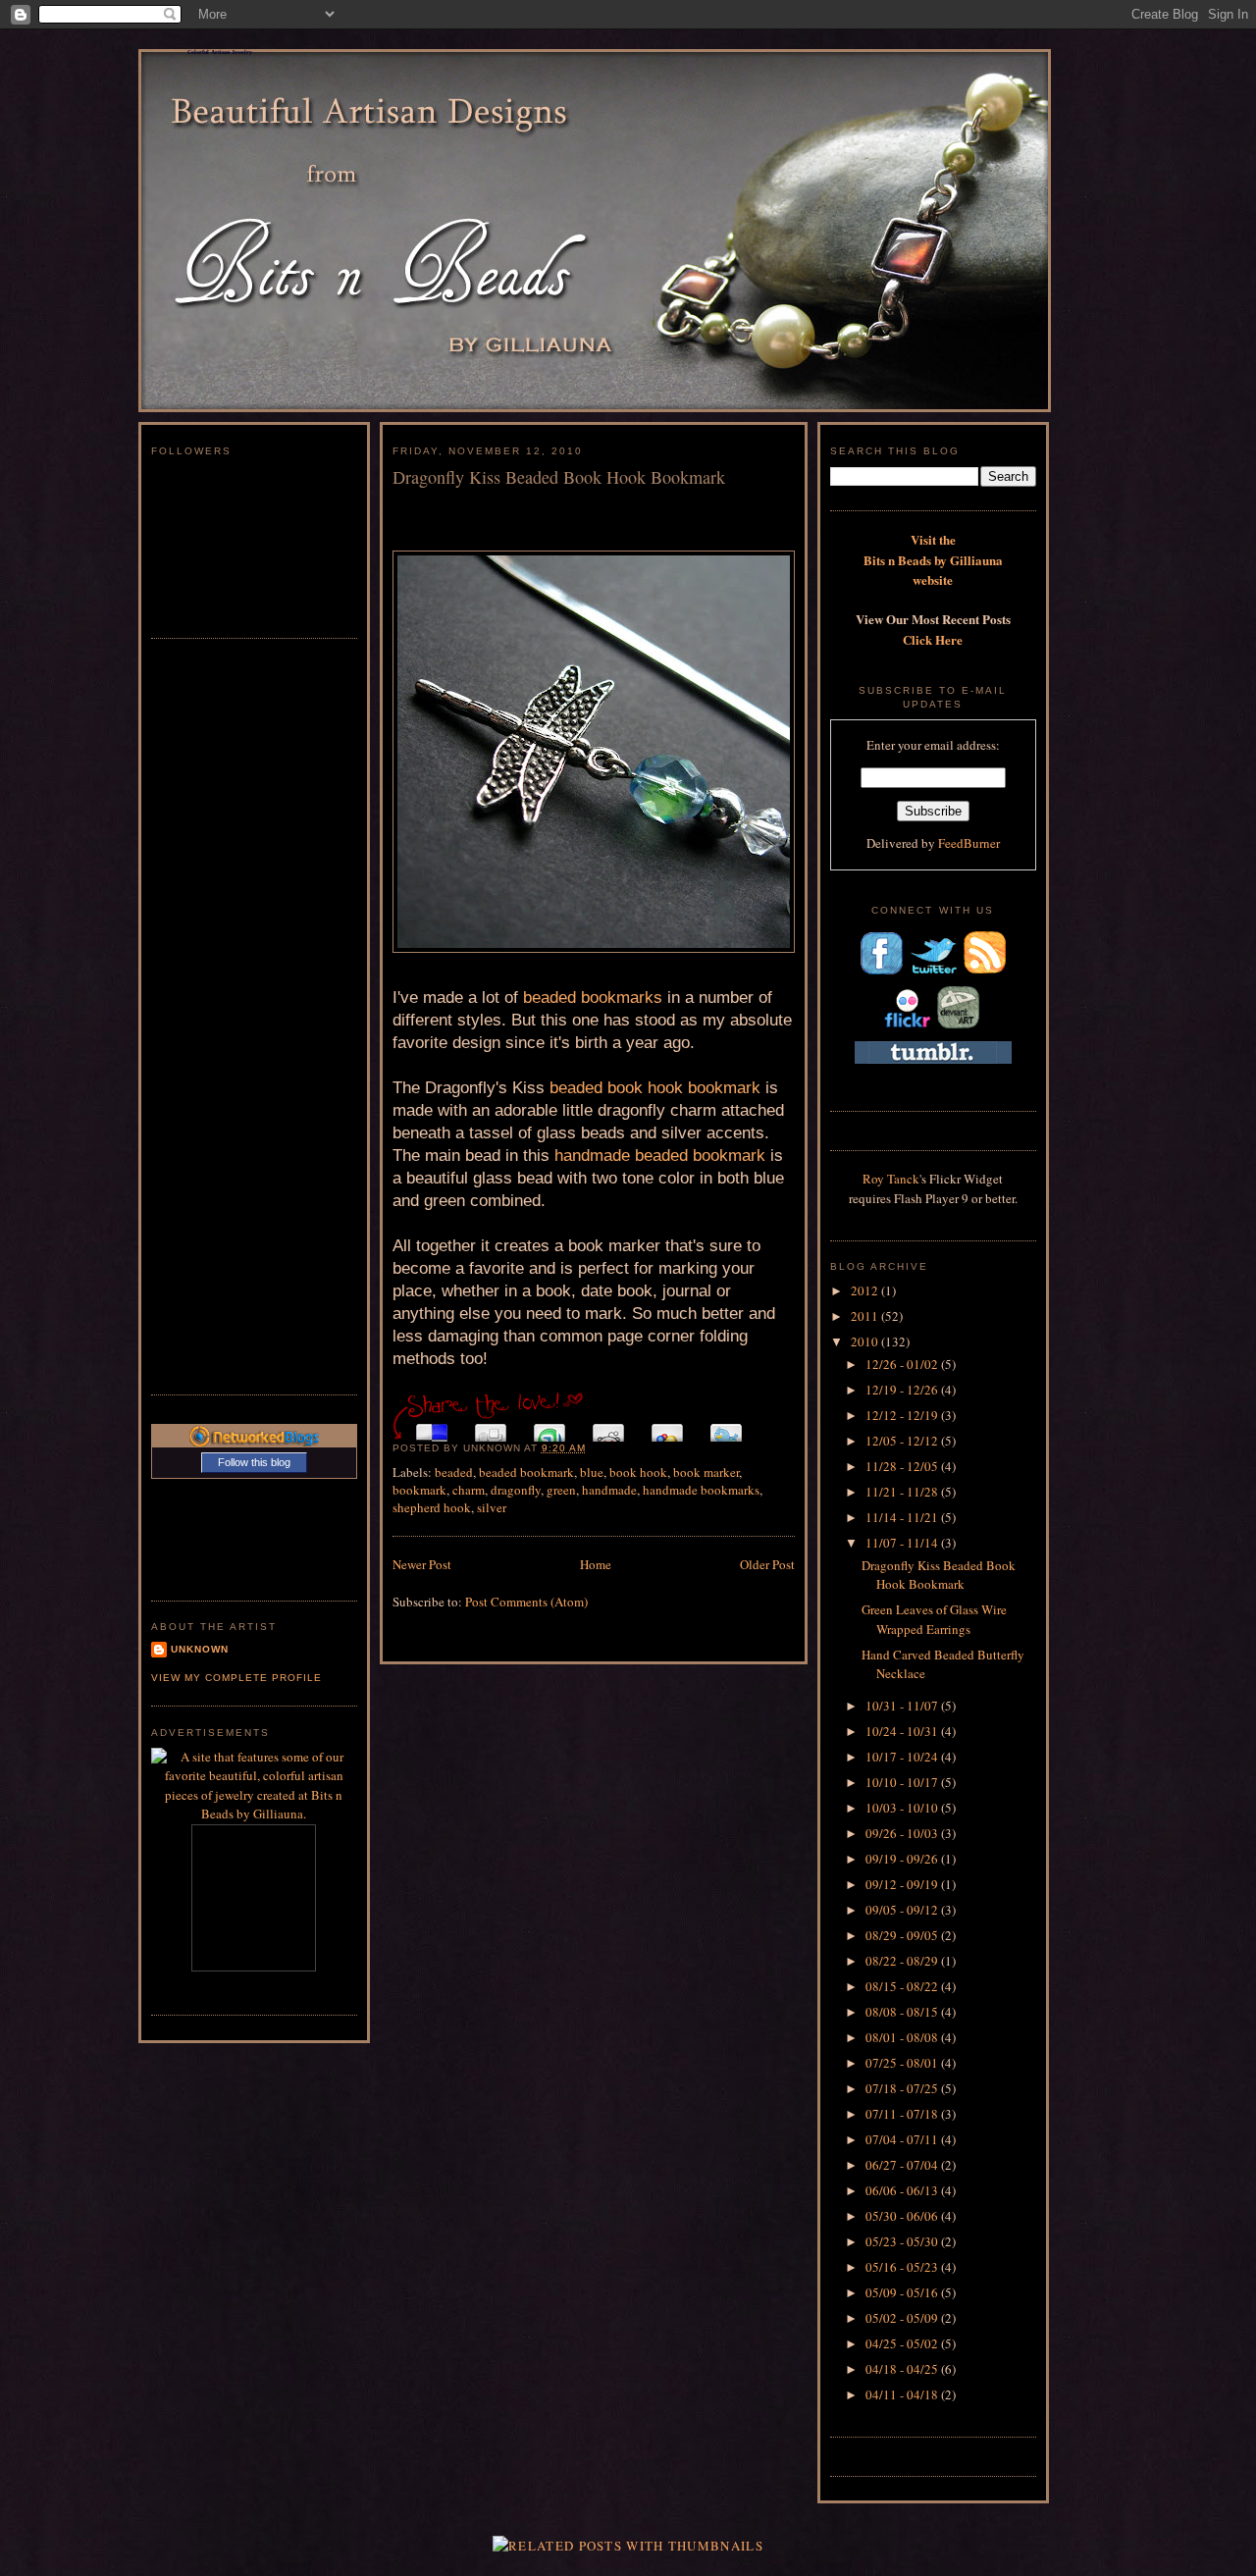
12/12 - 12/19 (903, 1415)
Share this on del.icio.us (432, 1427)
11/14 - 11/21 (903, 1517)
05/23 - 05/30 (903, 2241)
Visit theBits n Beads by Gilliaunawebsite (933, 559)
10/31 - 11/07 (903, 1706)
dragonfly (516, 1490)
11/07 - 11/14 (903, 1543)
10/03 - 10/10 (903, 1808)
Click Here (933, 639)
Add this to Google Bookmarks (667, 1427)
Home (596, 1564)
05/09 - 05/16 (903, 2292)
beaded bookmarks (593, 998)
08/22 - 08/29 (903, 1961)
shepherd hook (432, 1507)
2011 (866, 1316)
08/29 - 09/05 (903, 1935)
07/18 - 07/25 (903, 2088)
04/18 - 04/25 (903, 2369)
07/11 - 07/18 (903, 2114)
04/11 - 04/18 (903, 2394)
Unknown (200, 1649)
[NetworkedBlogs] (254, 1442)
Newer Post (422, 1564)
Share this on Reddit (608, 1427)
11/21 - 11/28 (903, 1492)
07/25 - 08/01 (903, 2063)
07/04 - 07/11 (903, 2139)
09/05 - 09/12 (903, 1910)
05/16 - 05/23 (903, 2267)
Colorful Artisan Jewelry (220, 52)
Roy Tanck (891, 1179)
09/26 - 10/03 (903, 1833)
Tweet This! (726, 1427)
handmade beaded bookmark (660, 1156)
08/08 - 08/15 (903, 2012)
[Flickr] (907, 1027)
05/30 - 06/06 (903, 2216)
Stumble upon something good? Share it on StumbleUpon (549, 1427)
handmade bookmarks (701, 1490)
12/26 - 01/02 (903, 1364)
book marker (706, 1472)
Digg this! (491, 1427)
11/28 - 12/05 (903, 1466)
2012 (866, 1290)
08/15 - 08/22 (903, 1986)
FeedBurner (969, 843)
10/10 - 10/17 (903, 1782)
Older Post (767, 1564)
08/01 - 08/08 (903, 2037)
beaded (454, 1472)
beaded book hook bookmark (655, 1088)
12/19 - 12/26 (903, 1390)
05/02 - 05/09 (903, 2318)
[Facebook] (881, 973)
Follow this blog (254, 1462)
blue (592, 1472)
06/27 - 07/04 (903, 2165)
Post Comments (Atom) (526, 1602)
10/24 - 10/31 (903, 1731)
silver (492, 1507)
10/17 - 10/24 (903, 1757)
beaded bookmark (526, 1472)
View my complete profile (236, 1678)
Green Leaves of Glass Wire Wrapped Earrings (934, 1619)
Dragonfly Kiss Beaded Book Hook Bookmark (559, 477)
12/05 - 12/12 (903, 1441)
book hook (638, 1472)
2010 (866, 1341)
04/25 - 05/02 (903, 2343)
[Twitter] (933, 973)
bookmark (419, 1490)
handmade (609, 1490)
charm (469, 1490)
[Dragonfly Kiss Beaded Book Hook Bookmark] (594, 752)
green (561, 1490)
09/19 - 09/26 (903, 1859)
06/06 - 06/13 (903, 2190)
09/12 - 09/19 (903, 1884)
